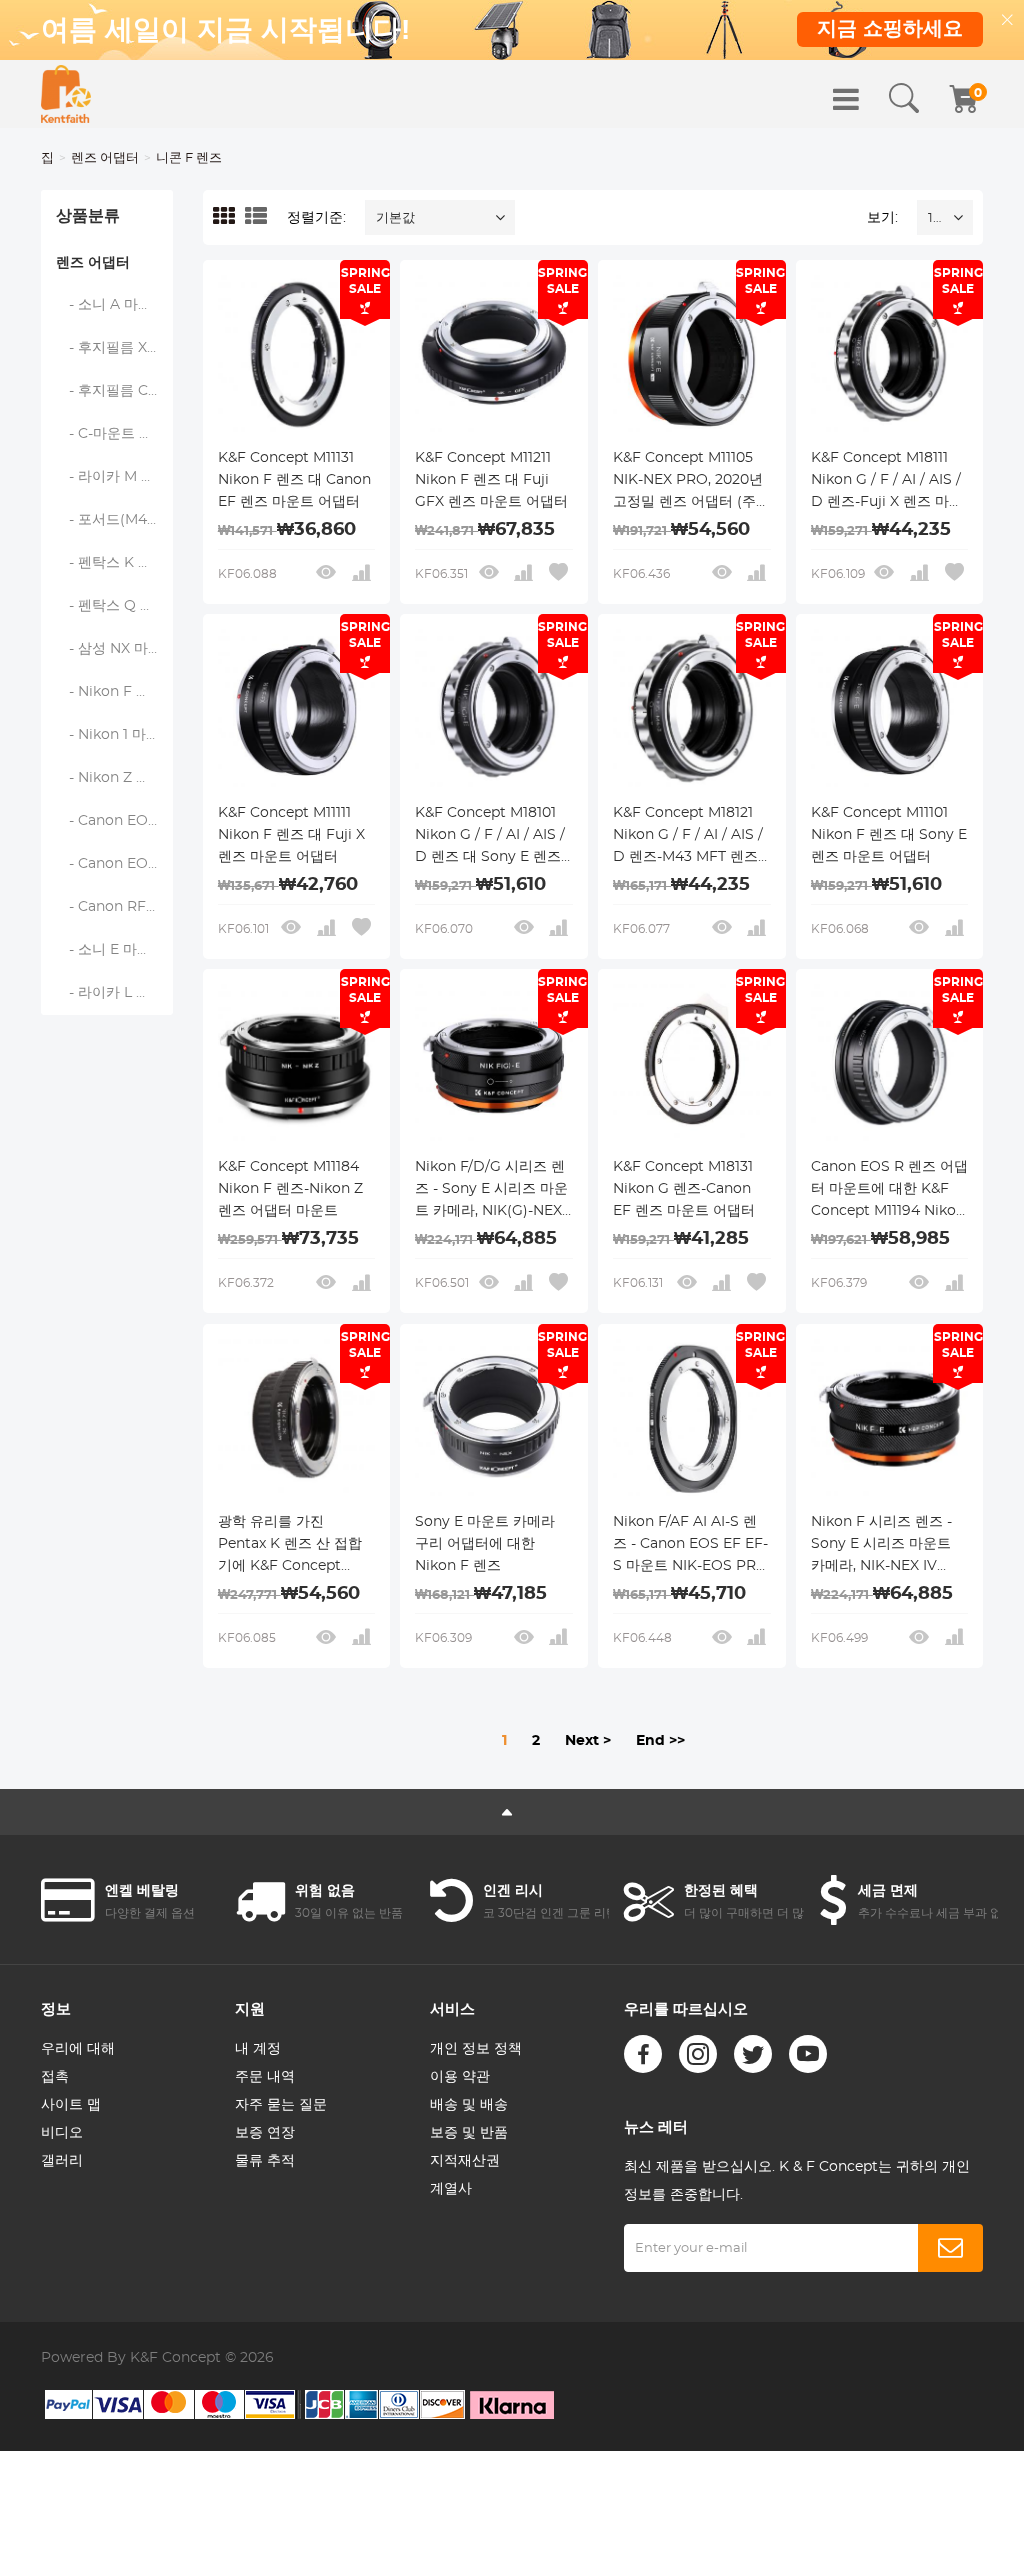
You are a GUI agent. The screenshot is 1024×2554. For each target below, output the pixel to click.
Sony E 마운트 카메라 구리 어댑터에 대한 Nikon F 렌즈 (485, 1544)
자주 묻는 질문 (281, 2105)
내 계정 (258, 2049)
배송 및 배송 (469, 2105)
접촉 (55, 2077)
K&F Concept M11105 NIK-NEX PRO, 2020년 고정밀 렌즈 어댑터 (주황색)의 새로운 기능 (691, 482)
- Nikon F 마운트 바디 (115, 692)
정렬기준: (316, 218)
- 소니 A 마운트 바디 (115, 305)
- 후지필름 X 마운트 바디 (115, 348)
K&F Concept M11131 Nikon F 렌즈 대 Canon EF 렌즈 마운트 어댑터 (294, 480)
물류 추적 (265, 2161)
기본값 (395, 218)
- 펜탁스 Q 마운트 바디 (115, 606)
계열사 (451, 2189)
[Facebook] (643, 2054)
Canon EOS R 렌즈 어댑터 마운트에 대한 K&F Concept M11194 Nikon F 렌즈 (889, 1191)
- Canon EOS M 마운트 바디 (115, 864)
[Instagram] (698, 2054)
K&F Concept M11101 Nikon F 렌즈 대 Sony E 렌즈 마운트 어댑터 (889, 835)
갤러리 (62, 2161)
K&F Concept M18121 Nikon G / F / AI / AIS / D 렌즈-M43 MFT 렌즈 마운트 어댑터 (688, 837)
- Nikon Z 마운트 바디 (115, 778)
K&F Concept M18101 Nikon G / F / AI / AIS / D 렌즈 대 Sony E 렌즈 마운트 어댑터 (490, 837)
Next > (588, 1741)
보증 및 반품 (469, 2133)
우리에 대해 (78, 2049)
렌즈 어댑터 (105, 158)
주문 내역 (265, 2077)
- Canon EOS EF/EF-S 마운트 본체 (115, 821)
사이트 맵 (71, 2105)
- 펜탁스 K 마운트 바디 (115, 563)
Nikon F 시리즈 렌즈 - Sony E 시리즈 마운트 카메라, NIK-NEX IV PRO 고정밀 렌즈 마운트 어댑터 (889, 1546)
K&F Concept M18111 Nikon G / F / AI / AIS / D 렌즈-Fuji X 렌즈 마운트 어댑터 (887, 482)
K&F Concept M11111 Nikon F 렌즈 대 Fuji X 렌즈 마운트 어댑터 (291, 835)
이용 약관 (460, 2077)
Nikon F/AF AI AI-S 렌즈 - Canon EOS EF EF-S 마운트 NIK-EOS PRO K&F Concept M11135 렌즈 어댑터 (691, 1546)
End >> (660, 1741)
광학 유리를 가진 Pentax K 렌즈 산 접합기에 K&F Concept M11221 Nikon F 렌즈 (290, 1546)
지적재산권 (465, 2161)
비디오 (62, 2133)
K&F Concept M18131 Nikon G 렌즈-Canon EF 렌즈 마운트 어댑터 (684, 1189)
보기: (882, 218)
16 (934, 218)
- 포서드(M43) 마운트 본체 (115, 520)
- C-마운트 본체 (112, 434)
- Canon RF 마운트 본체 (115, 907)
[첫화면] (66, 94)
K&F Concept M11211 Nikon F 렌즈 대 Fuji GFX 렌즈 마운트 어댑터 (491, 480)
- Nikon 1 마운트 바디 (115, 735)
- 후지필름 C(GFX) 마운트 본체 (115, 391)
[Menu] (846, 99)
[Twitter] (753, 2054)
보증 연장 (265, 2133)
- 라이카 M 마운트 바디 (115, 477)
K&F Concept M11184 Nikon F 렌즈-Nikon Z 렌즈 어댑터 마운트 (290, 1189)
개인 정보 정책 (476, 2049)
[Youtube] (808, 2054)
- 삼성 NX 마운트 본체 (115, 649)
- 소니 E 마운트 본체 (115, 950)
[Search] (904, 99)
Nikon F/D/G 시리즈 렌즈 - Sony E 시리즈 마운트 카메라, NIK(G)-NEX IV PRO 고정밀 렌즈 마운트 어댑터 (491, 1191)
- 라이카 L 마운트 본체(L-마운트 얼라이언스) (115, 993)
